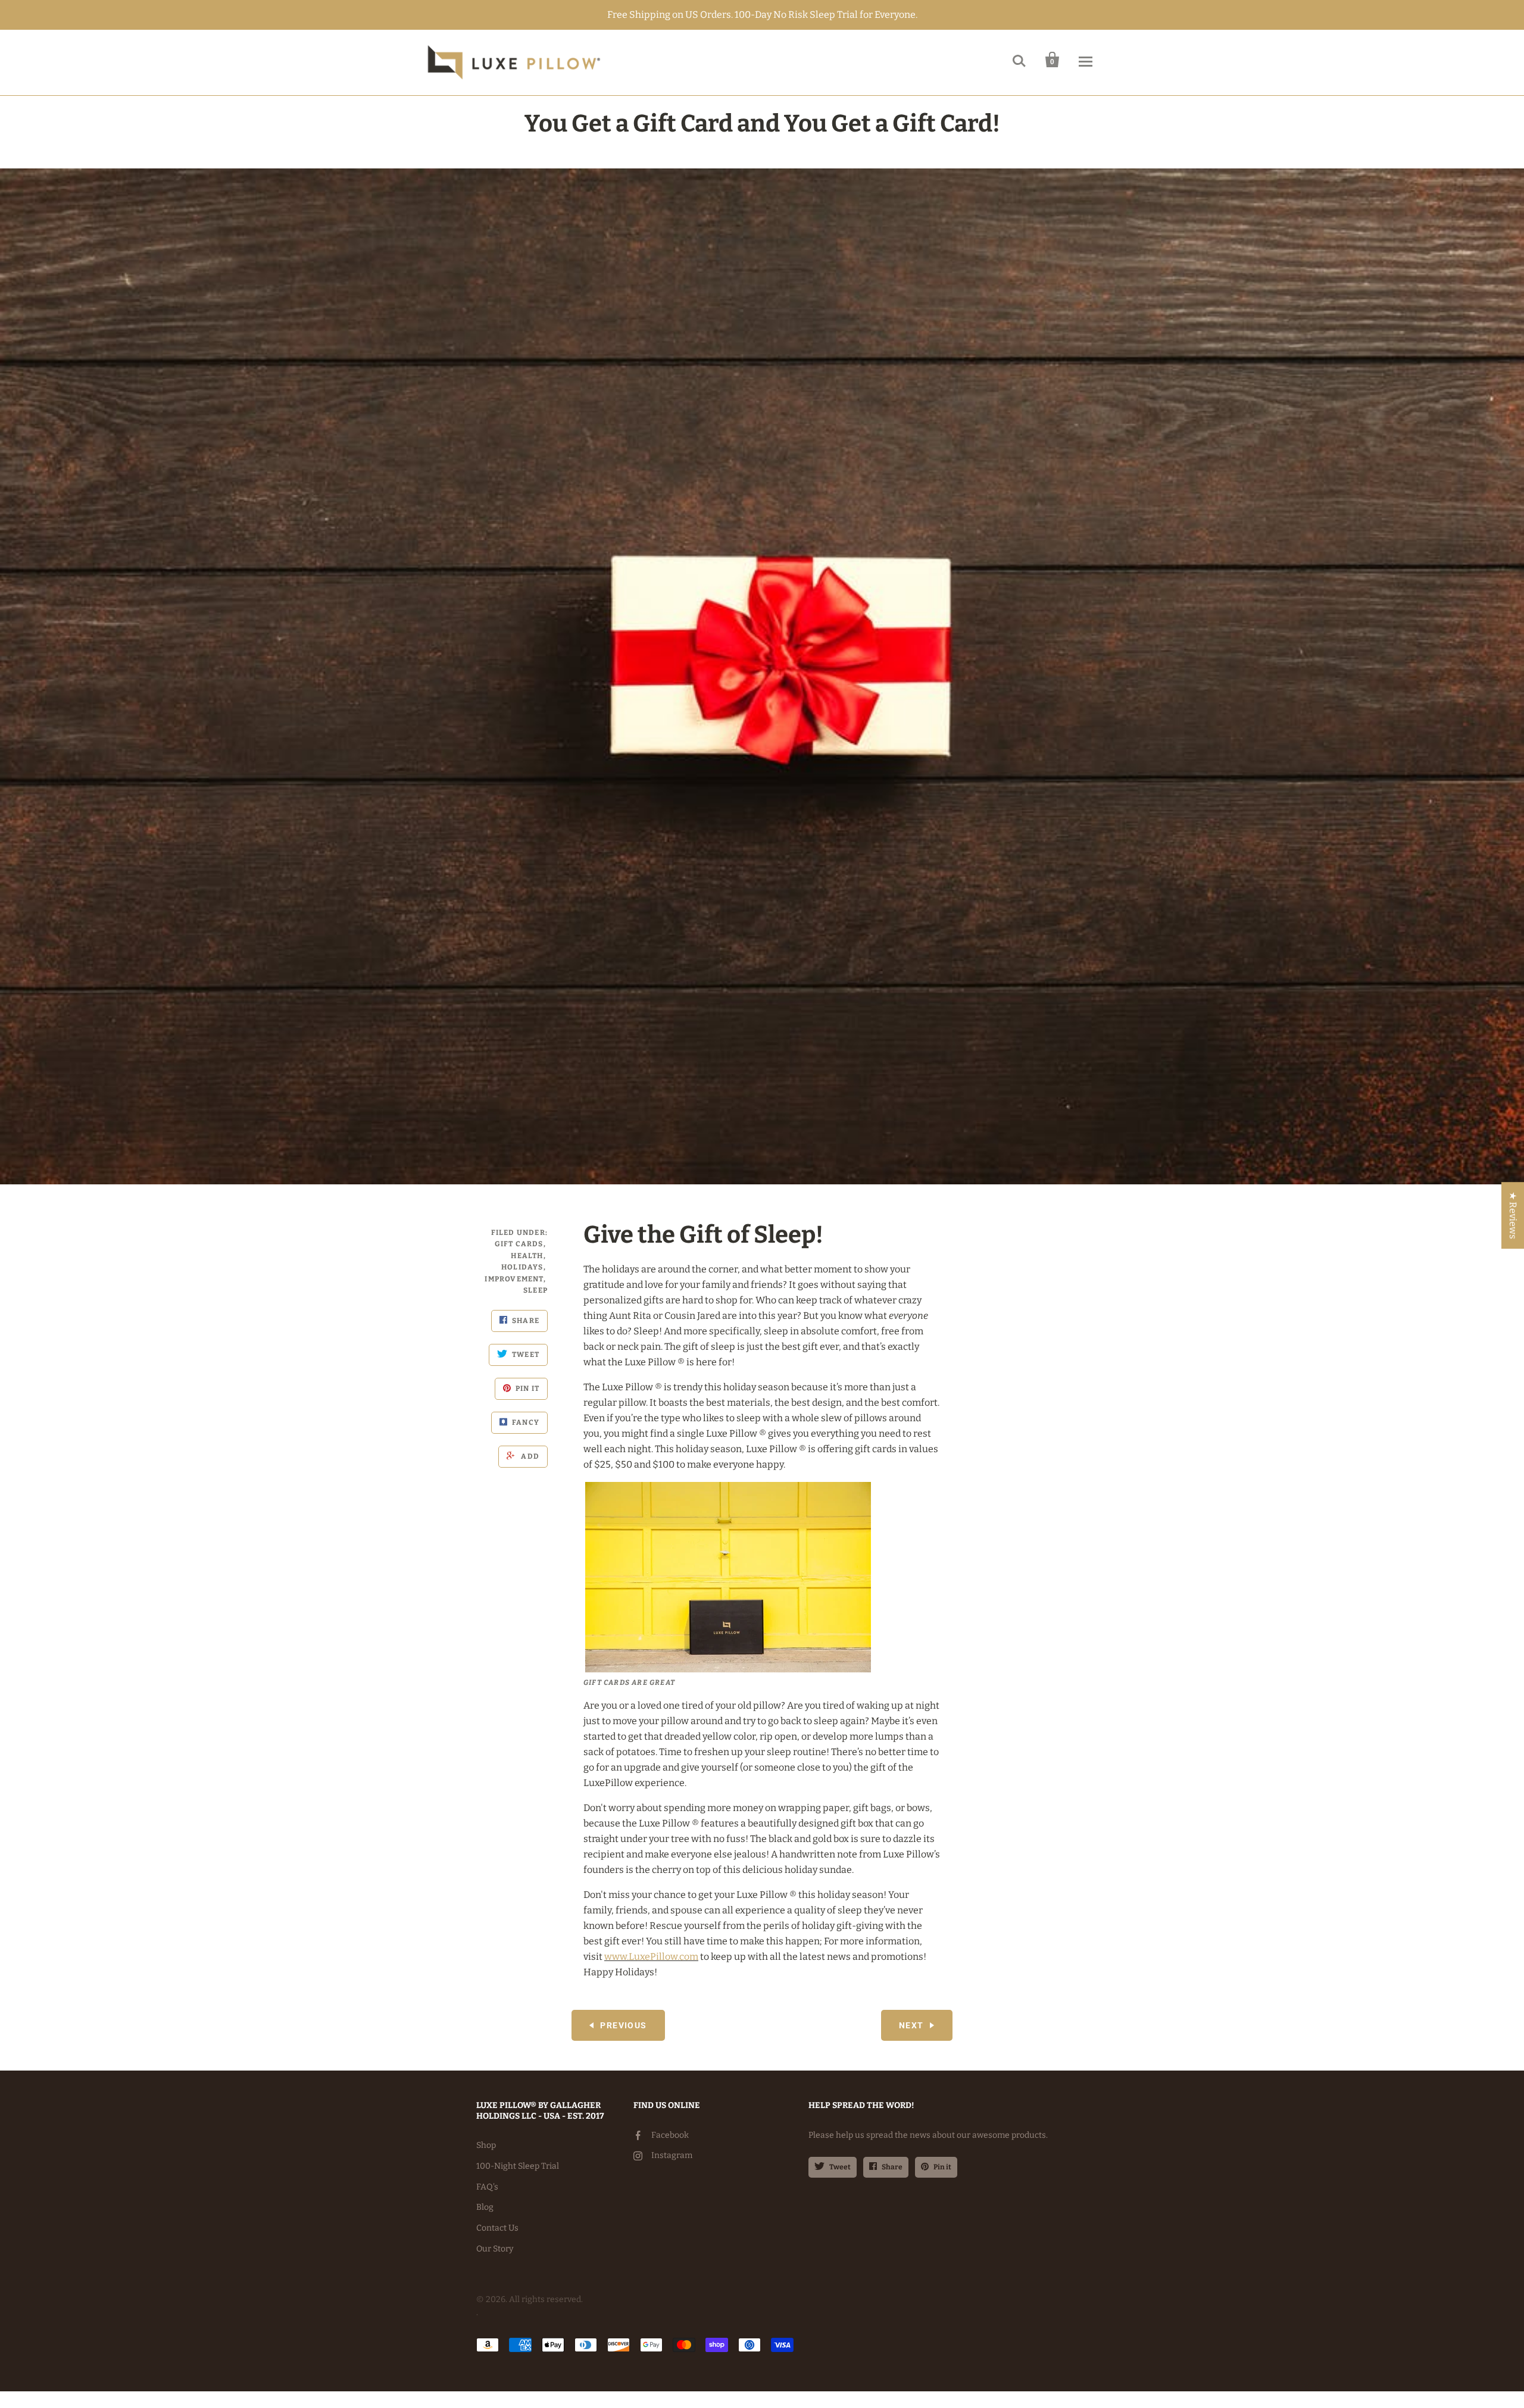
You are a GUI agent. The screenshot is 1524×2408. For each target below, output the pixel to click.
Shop (486, 2145)
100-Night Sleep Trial (518, 2166)
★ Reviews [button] (1513, 1215)
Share (892, 2167)
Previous (623, 2025)
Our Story (495, 2249)
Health (527, 1256)
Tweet (840, 2167)
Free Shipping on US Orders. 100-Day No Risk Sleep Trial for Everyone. (762, 15)
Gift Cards (519, 1244)
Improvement (514, 1279)
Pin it (942, 2167)
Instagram (672, 2155)
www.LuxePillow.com (651, 1957)
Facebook (670, 2135)
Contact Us (497, 2228)
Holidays (522, 1267)
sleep (535, 1290)
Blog (485, 2207)
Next (911, 2025)
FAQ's (487, 2187)
